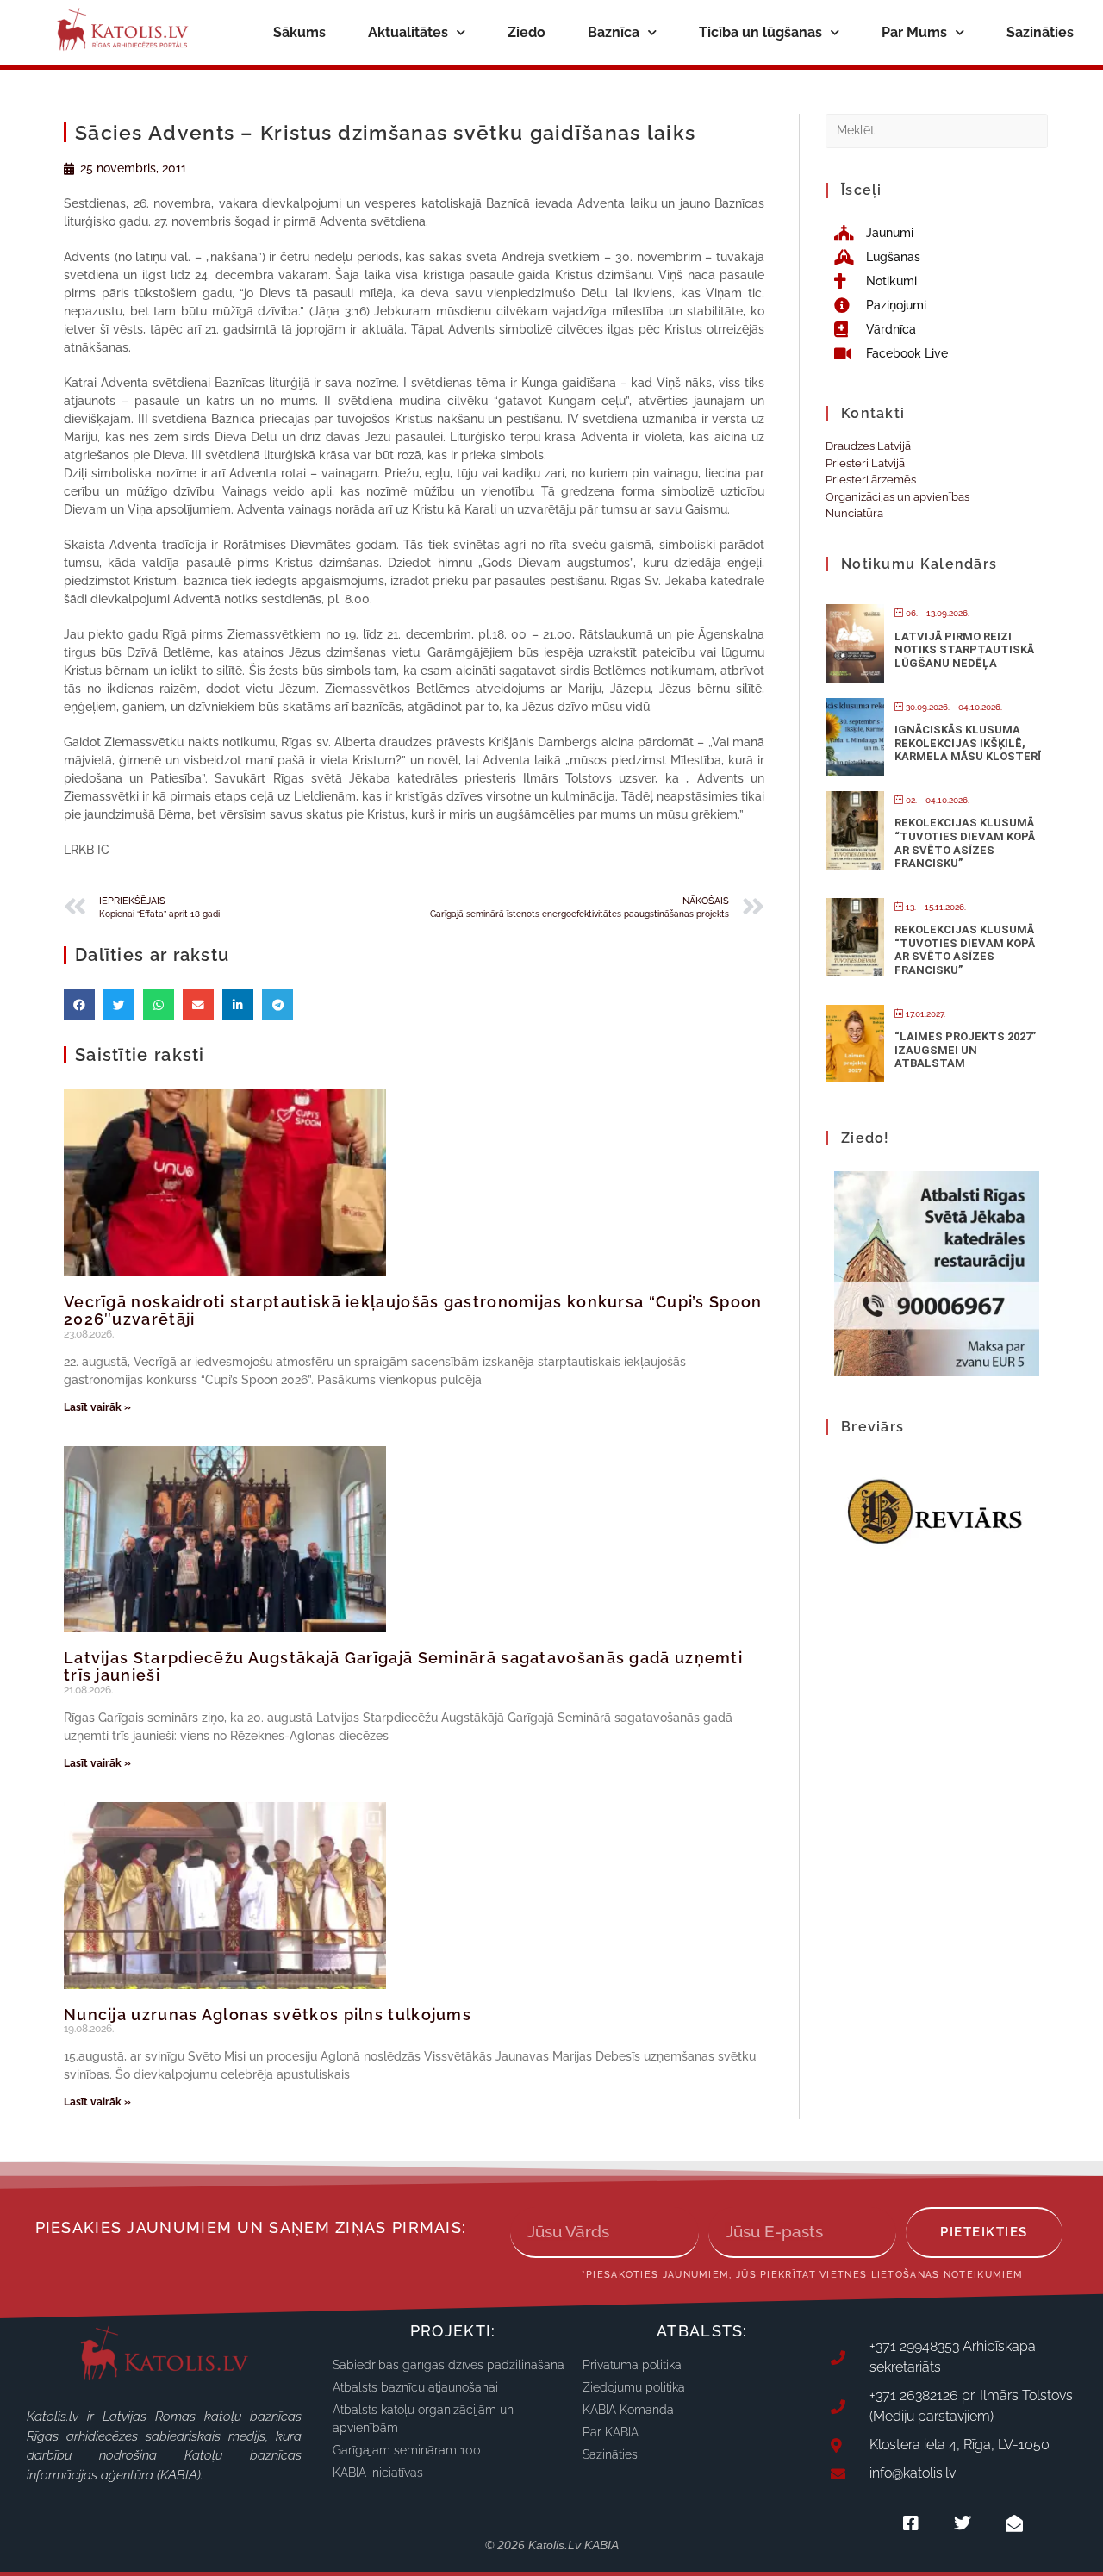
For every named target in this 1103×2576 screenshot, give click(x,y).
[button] (79, 1005)
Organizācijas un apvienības (897, 497)
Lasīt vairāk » (97, 1407)
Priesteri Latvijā (865, 463)
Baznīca (614, 32)
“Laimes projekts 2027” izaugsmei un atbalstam (965, 1050)
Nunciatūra (854, 513)
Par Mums (914, 32)
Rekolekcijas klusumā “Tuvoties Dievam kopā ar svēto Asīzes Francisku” (965, 843)
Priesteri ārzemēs (871, 480)
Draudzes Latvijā (868, 446)
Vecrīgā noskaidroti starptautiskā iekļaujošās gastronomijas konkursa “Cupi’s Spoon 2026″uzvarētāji (413, 1310)
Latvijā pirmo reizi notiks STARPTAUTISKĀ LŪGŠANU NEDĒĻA (964, 650)
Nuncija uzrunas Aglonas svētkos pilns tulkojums (268, 2015)
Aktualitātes (408, 32)
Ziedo (527, 32)
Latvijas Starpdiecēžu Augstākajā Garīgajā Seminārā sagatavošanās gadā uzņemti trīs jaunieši (403, 1666)
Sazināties (1040, 32)
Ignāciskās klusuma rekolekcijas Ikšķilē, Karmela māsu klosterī (968, 743)
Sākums (299, 32)
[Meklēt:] (937, 130)
